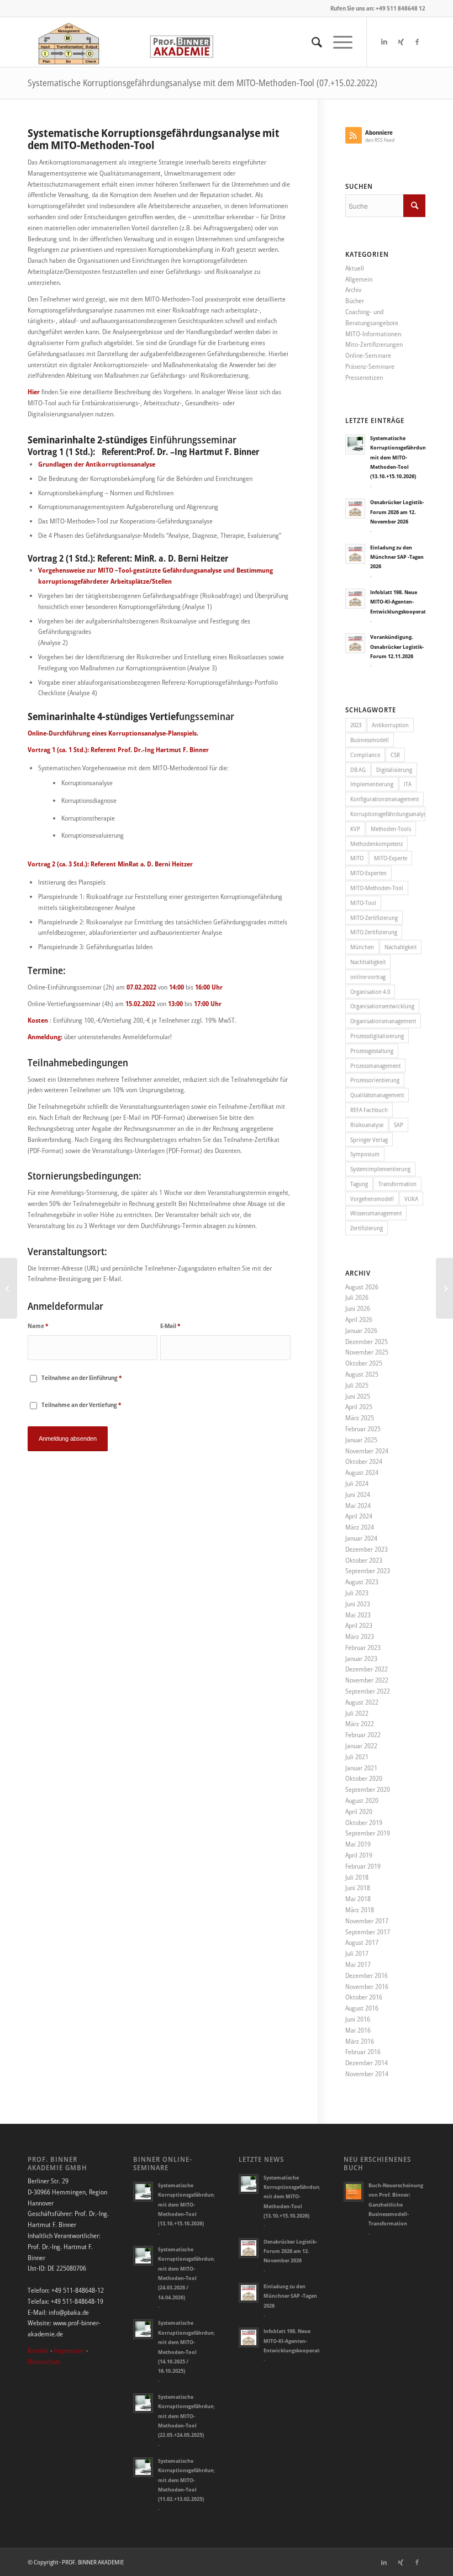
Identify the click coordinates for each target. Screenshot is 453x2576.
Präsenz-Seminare (370, 366)
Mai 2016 (358, 2030)
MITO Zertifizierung (374, 932)
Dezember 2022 (367, 1669)
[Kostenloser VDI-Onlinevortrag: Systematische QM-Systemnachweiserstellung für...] (444, 1288)
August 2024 (362, 1472)
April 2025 (359, 1407)
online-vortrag (368, 977)
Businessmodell (370, 740)
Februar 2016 (363, 2052)
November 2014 (367, 2074)
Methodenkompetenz (376, 843)
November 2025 (367, 1352)
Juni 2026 (358, 1308)
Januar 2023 (361, 1659)
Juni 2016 (358, 2019)
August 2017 (362, 1942)
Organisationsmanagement (383, 1021)
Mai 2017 (358, 1964)
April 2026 (359, 1319)
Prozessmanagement (375, 1065)
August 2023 (362, 1582)
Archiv (353, 290)
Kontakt (38, 2350)
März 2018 (360, 1910)
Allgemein (359, 279)
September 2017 (368, 1932)
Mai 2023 (358, 1615)
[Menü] (337, 42)
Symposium (365, 1154)
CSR (395, 755)
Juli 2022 (357, 1713)
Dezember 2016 (367, 1975)
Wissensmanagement (376, 1213)
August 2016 (362, 2008)
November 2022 (367, 1680)
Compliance (365, 755)
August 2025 (362, 1374)
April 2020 (359, 1811)
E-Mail (170, 1326)
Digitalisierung (394, 769)
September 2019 (368, 1833)
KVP (355, 829)
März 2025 (360, 1418)
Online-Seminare (368, 355)
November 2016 (367, 1987)
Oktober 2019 (364, 1823)
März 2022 (360, 1724)
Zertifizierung (367, 1228)
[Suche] (311, 42)
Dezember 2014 (367, 2063)
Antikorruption (390, 725)
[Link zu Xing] (401, 42)
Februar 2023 (363, 1647)
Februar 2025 (363, 1429)
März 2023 (360, 1636)
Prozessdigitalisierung (377, 1036)
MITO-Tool (363, 903)
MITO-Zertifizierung (374, 917)
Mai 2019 (358, 1844)
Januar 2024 (361, 1538)
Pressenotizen (364, 377)
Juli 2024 (357, 1483)
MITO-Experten (368, 873)
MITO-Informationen (373, 334)
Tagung (359, 1184)
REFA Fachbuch (369, 1110)
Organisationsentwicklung (382, 1006)
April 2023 (359, 1625)
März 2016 (360, 2041)
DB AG (358, 769)
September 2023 (368, 1571)
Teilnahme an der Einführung (81, 1377)
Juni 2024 (358, 1495)
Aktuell (355, 268)
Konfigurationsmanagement (384, 799)
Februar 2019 (363, 1866)
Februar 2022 (363, 1735)
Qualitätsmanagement (377, 1095)
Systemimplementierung (380, 1169)
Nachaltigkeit (401, 947)
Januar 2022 (361, 1746)
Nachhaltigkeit (368, 962)
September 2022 (368, 1691)
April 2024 (359, 1516)
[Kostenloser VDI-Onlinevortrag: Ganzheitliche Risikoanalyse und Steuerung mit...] (9, 1288)
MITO (357, 858)
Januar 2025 (361, 1440)
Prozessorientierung (375, 1080)
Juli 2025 (357, 1385)
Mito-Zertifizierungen (374, 344)
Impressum (69, 2350)
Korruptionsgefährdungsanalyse (388, 814)
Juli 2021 (357, 1757)
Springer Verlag (369, 1139)
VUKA (411, 1199)
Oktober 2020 (364, 1778)
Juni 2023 (358, 1604)
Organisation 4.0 (370, 991)
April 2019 (359, 1855)
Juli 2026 (357, 1297)
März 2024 (360, 1527)
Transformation (397, 1184)
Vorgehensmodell (372, 1199)
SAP (399, 1125)
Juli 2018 (357, 1877)
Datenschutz (44, 2361)
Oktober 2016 (364, 1997)
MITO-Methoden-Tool (377, 888)
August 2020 (362, 1800)
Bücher (355, 301)
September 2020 (368, 1789)
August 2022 (362, 1702)
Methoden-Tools (391, 829)
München (362, 947)
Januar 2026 (361, 1331)
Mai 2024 (358, 1506)
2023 (356, 725)
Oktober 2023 (364, 1560)
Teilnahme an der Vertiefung (81, 1405)
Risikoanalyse (367, 1125)
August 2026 (362, 1287)
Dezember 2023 (367, 1549)
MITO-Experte (391, 858)
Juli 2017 (357, 1953)
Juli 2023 (357, 1593)
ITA (408, 784)
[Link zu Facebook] (417, 42)
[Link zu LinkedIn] (384, 42)
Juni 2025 (358, 1396)
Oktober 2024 (364, 1461)
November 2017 (367, 1921)
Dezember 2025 (367, 1342)
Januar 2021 (361, 1768)
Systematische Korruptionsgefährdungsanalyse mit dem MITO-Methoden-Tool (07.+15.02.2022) (202, 83)
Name (38, 1326)
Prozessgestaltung (372, 1051)
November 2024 (367, 1451)
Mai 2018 (358, 1899)
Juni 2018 (358, 1888)
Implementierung (372, 784)
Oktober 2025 (364, 1363)
